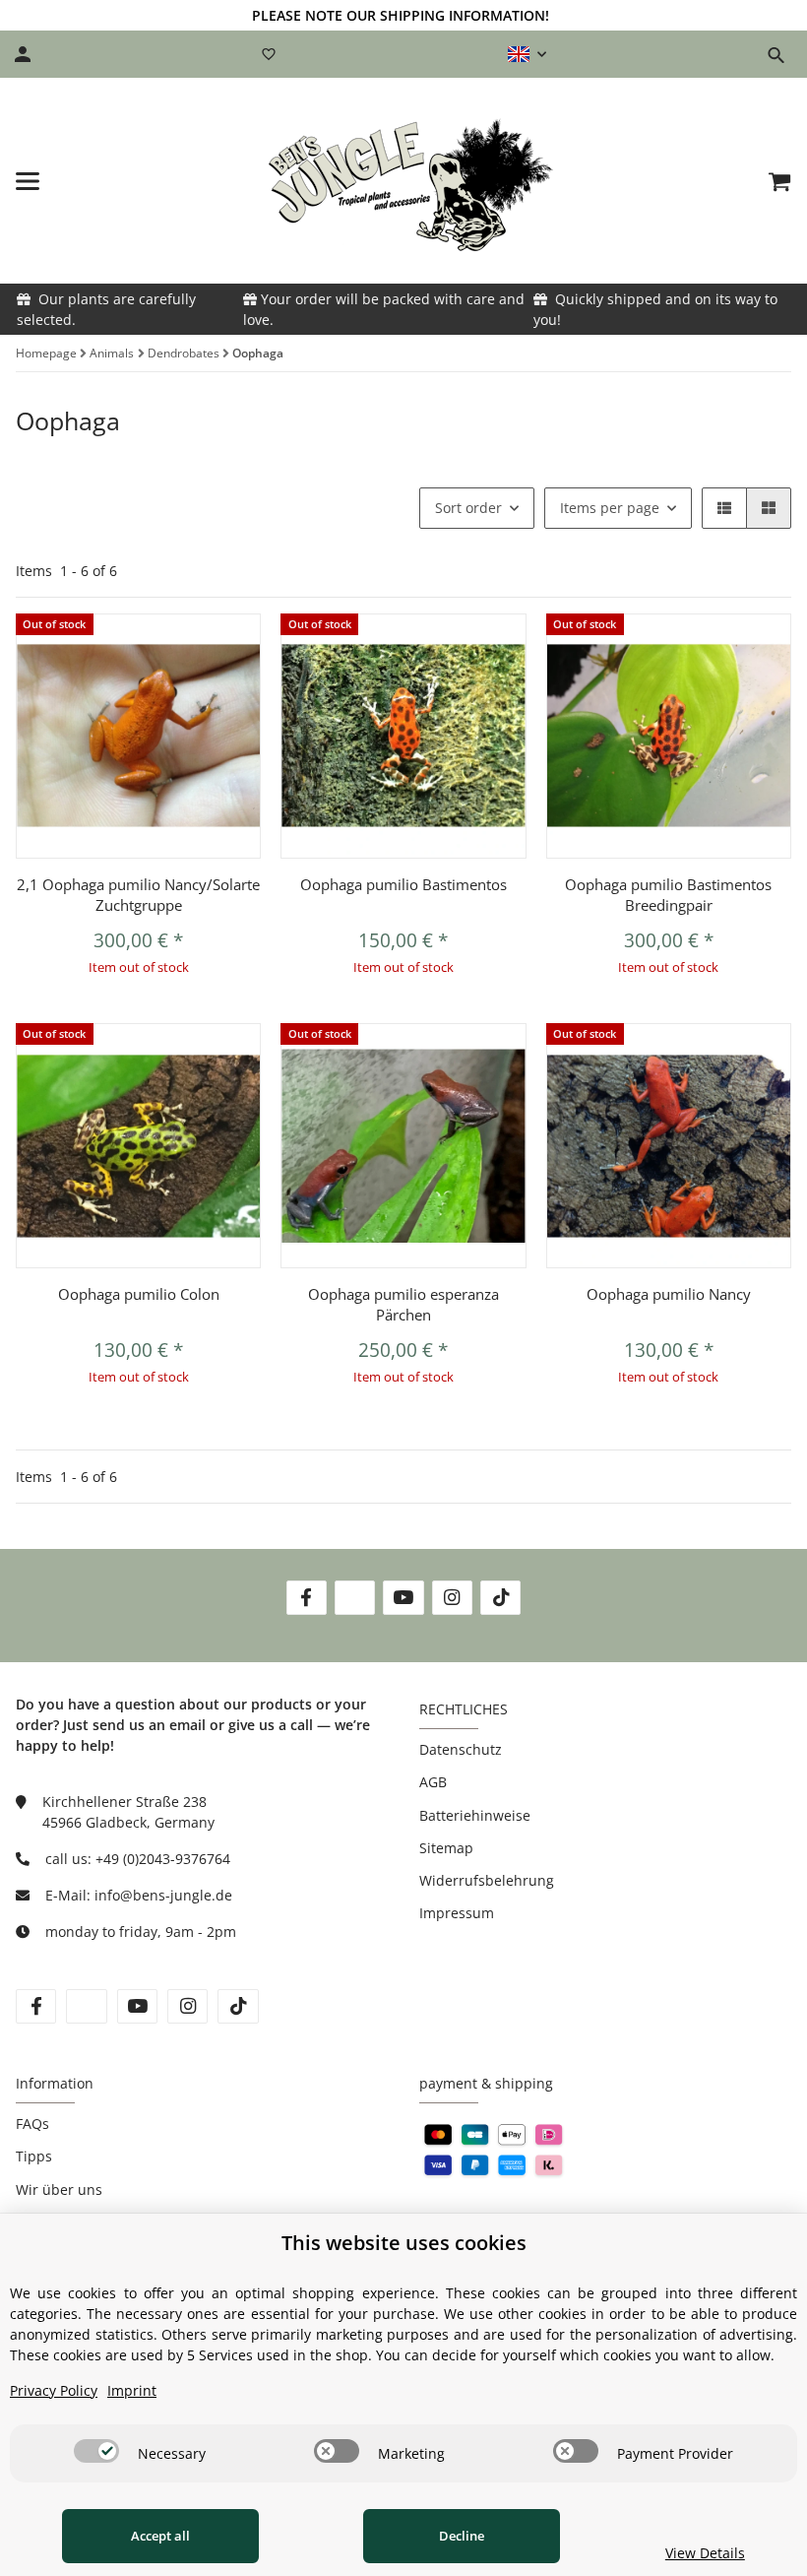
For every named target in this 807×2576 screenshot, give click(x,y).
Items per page (610, 508)
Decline (462, 2536)
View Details (705, 2553)
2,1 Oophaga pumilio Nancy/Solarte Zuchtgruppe (138, 895)
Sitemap (446, 1848)
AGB (433, 1782)
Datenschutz (461, 1749)
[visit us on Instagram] (452, 1598)
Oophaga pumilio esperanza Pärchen (403, 1304)
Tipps (34, 2156)
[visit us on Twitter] (355, 1598)
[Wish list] (269, 54)
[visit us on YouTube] (403, 1598)
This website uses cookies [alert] (404, 2243)
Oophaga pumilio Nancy (669, 1294)
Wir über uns (59, 2190)
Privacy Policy (54, 2390)
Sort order (468, 508)
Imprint (132, 2390)
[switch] (96, 2451)
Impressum (457, 1913)
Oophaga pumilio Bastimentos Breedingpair (668, 895)
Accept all (160, 2536)
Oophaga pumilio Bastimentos (403, 884)
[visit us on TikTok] (500, 1598)
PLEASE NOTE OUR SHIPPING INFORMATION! (401, 15)
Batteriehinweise (475, 1815)
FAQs (32, 2124)
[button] (527, 54)
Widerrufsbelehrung (487, 1880)
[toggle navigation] (28, 181)
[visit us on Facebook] (307, 1598)
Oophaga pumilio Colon (139, 1294)
